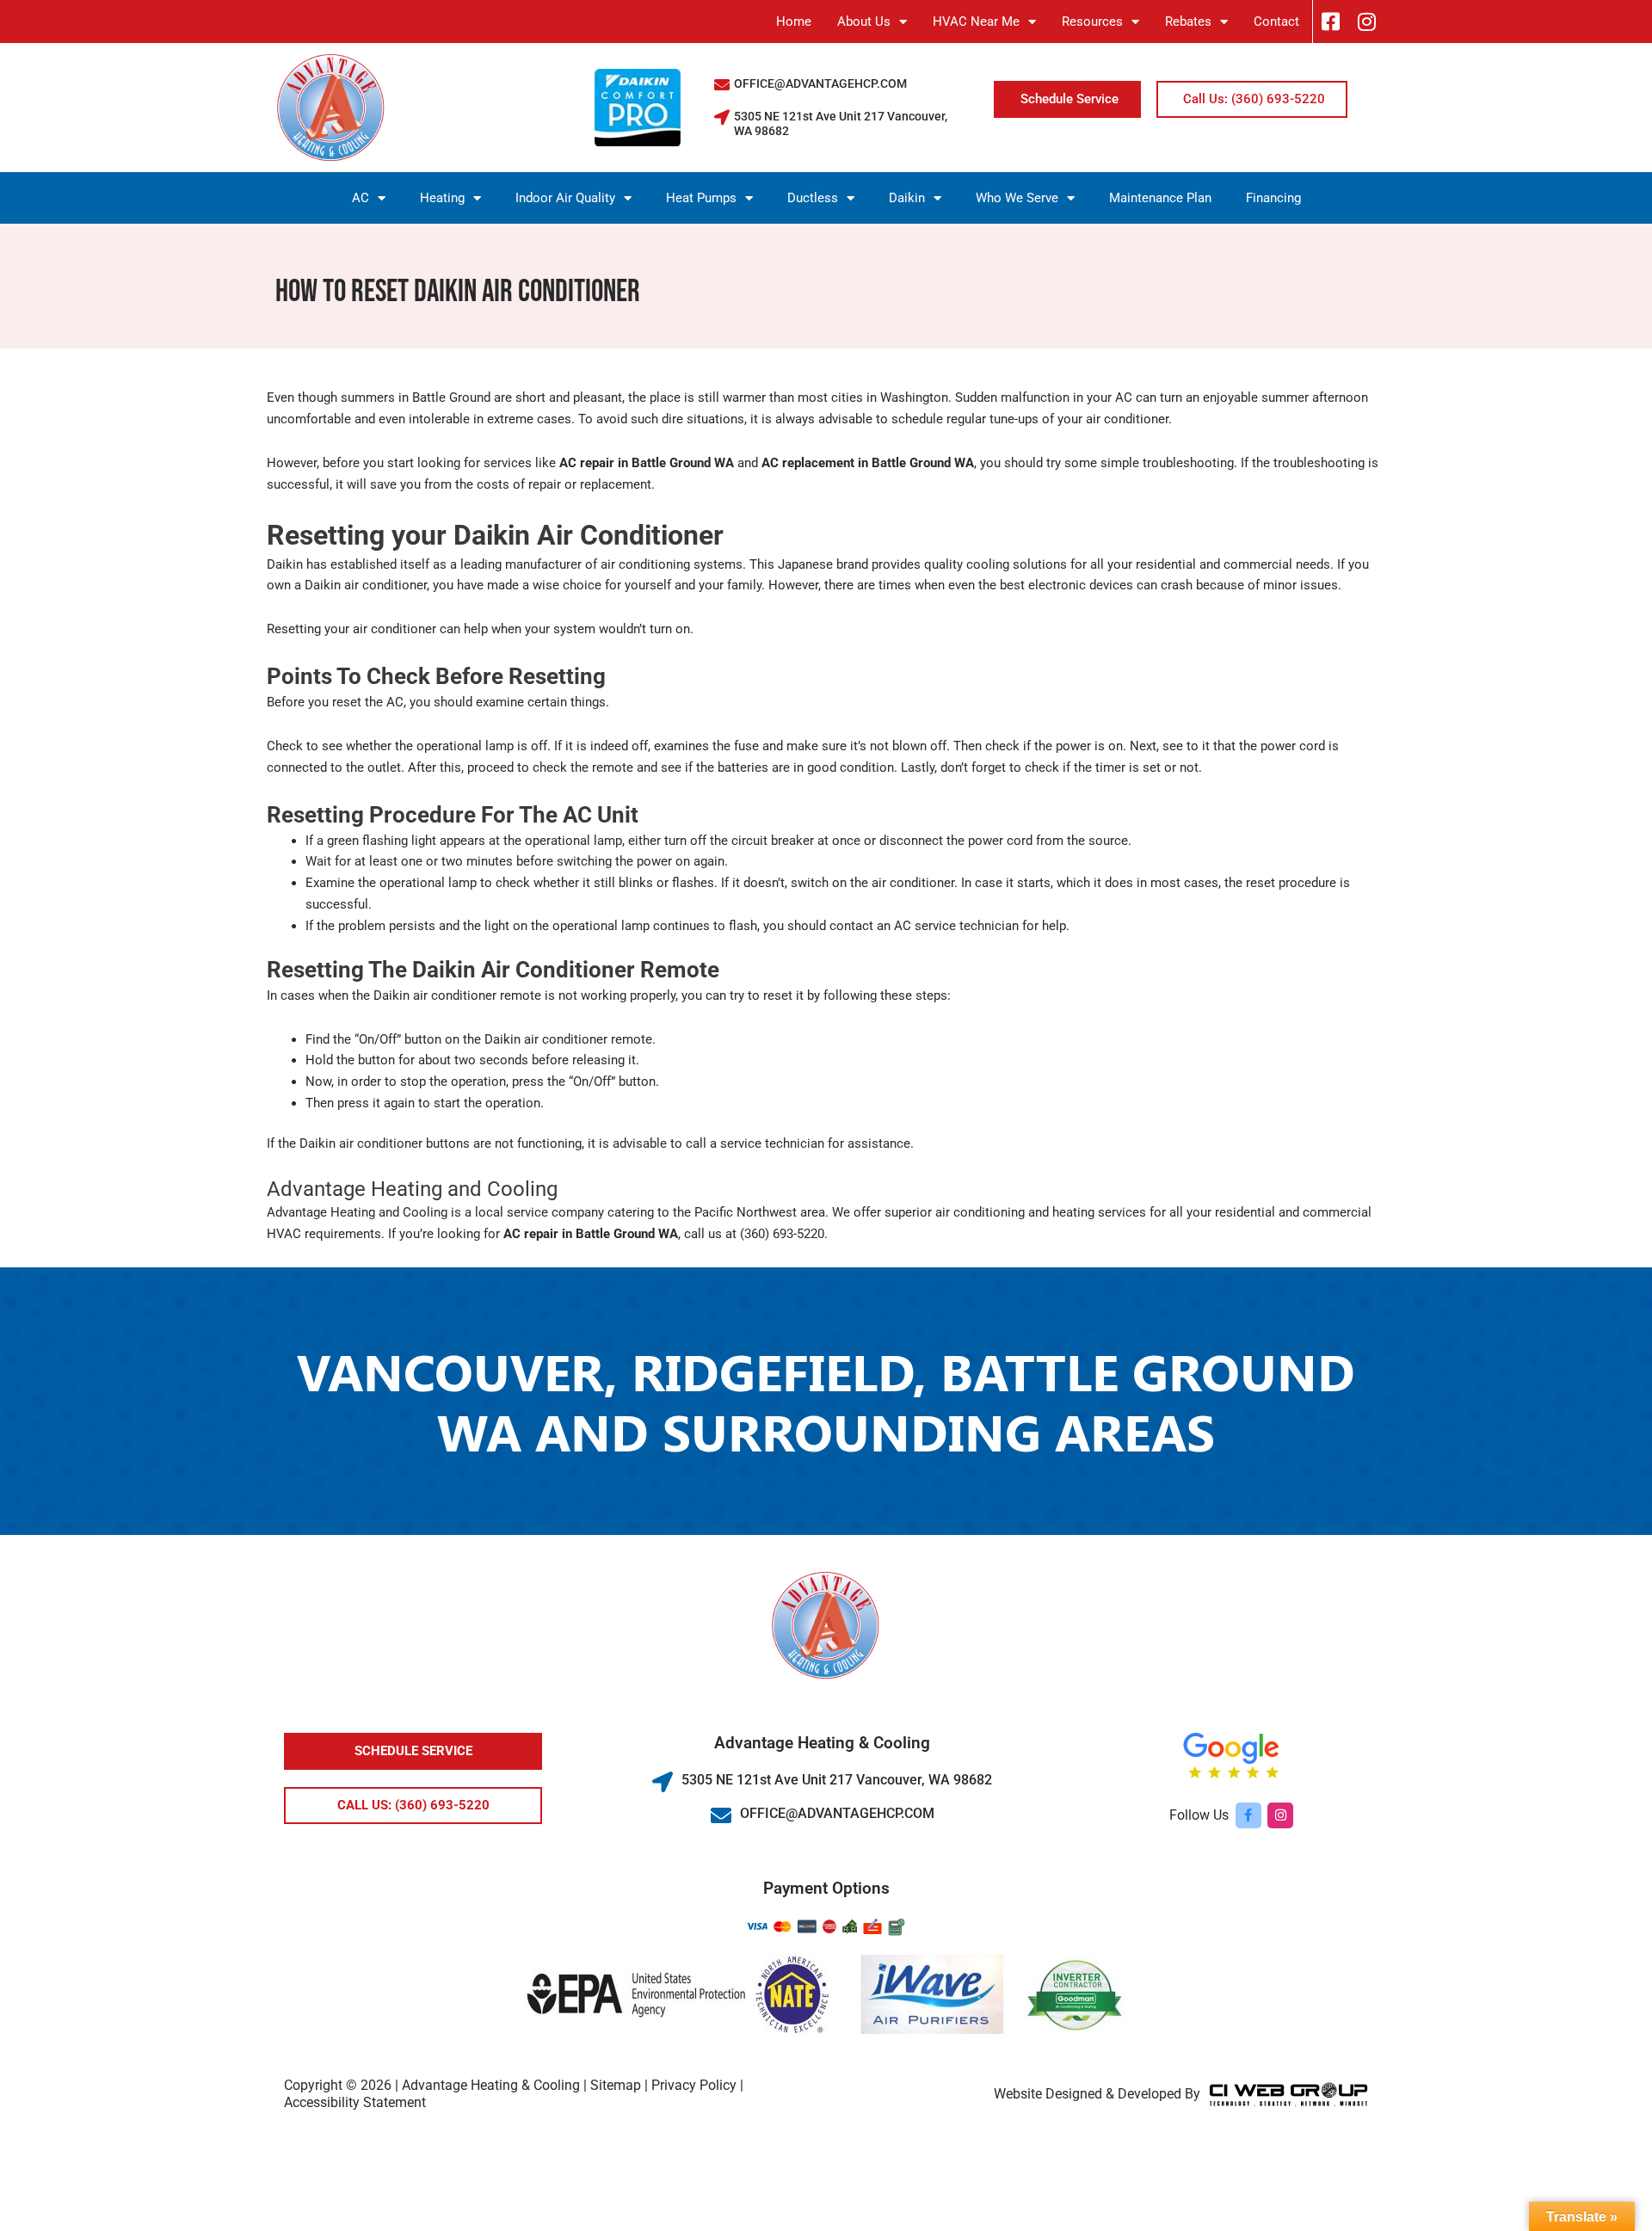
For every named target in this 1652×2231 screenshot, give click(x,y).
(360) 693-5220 (782, 1234)
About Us (864, 22)
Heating (442, 198)
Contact (1276, 22)
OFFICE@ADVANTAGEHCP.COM (820, 83)
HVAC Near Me (976, 22)
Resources (1092, 22)
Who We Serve (1017, 198)
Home (794, 22)
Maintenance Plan (1160, 198)
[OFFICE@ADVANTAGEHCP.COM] (722, 84)
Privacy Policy (694, 2085)
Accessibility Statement (355, 2102)
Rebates (1188, 22)
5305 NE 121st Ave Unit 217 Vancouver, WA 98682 (837, 1780)
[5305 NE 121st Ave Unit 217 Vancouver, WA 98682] (722, 117)
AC (361, 198)
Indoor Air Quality (565, 198)
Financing (1273, 198)
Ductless (813, 198)
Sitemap (616, 2085)
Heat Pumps (701, 198)
